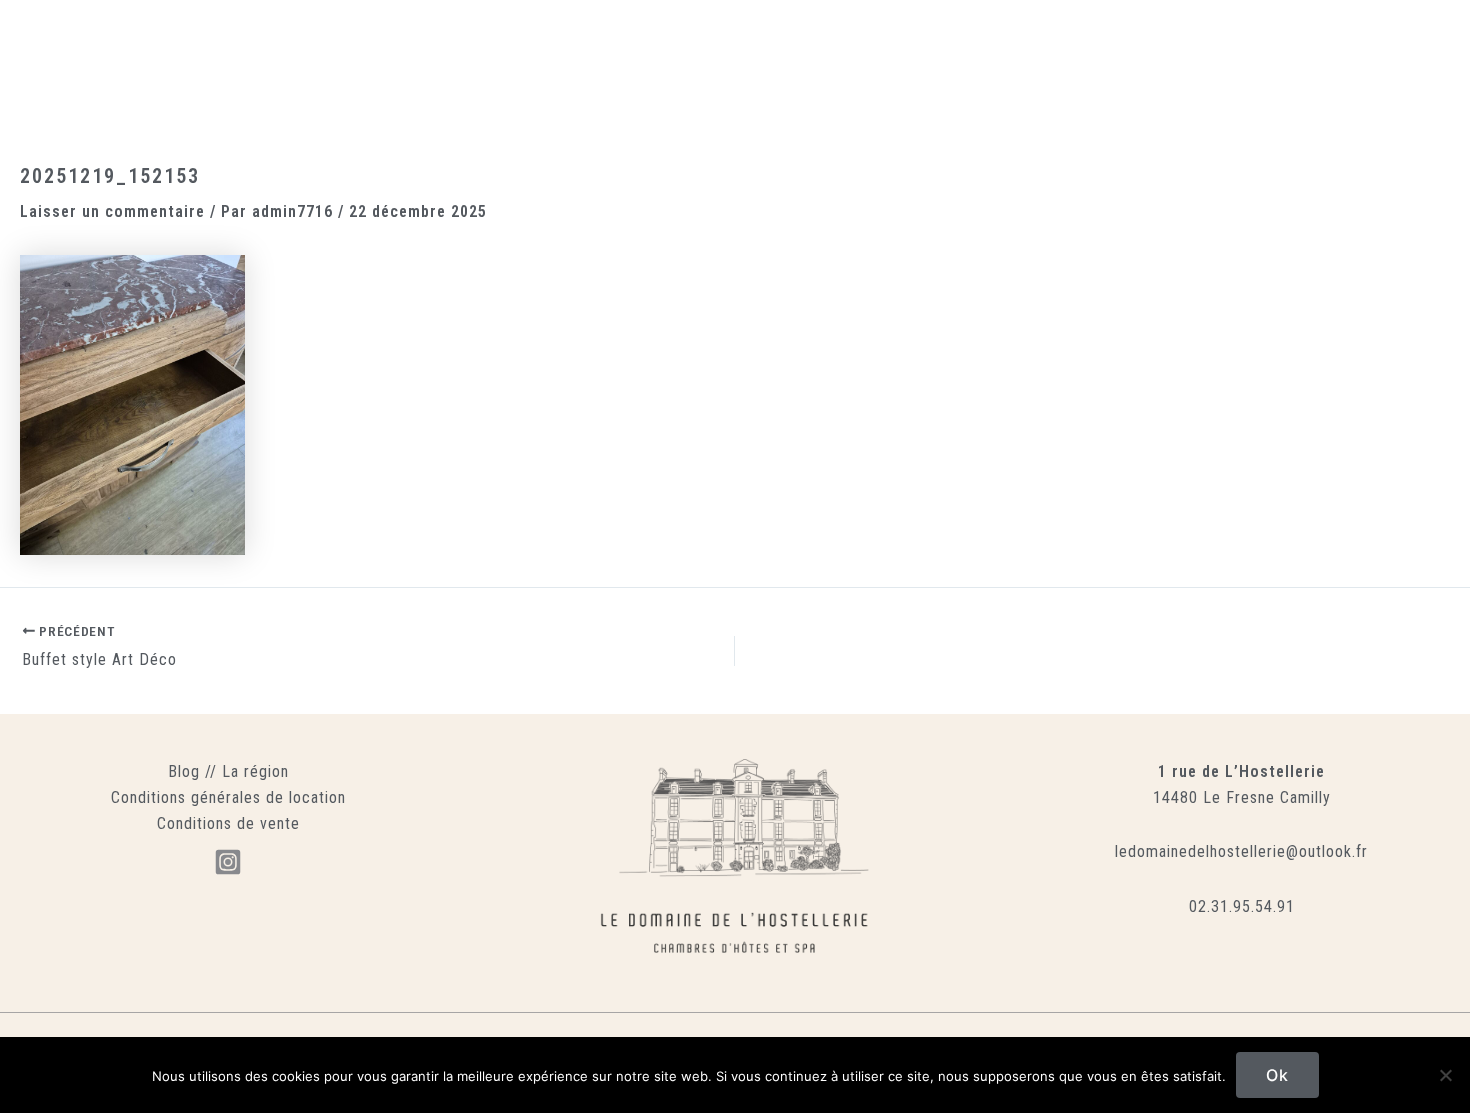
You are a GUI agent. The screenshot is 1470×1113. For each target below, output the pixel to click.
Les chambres (347, 75)
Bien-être (546, 75)
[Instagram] (228, 862)
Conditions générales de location (228, 797)
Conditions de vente (228, 823)
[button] (1315, 75)
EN (1214, 75)
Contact (1108, 75)
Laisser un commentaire (112, 211)
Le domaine (235, 75)
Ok (1277, 1075)
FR (1170, 75)
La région (255, 771)
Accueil (144, 75)
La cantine (455, 75)
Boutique (905, 75)
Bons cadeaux (1008, 75)
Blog (184, 771)
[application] (585, 75)
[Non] (1445, 1075)
